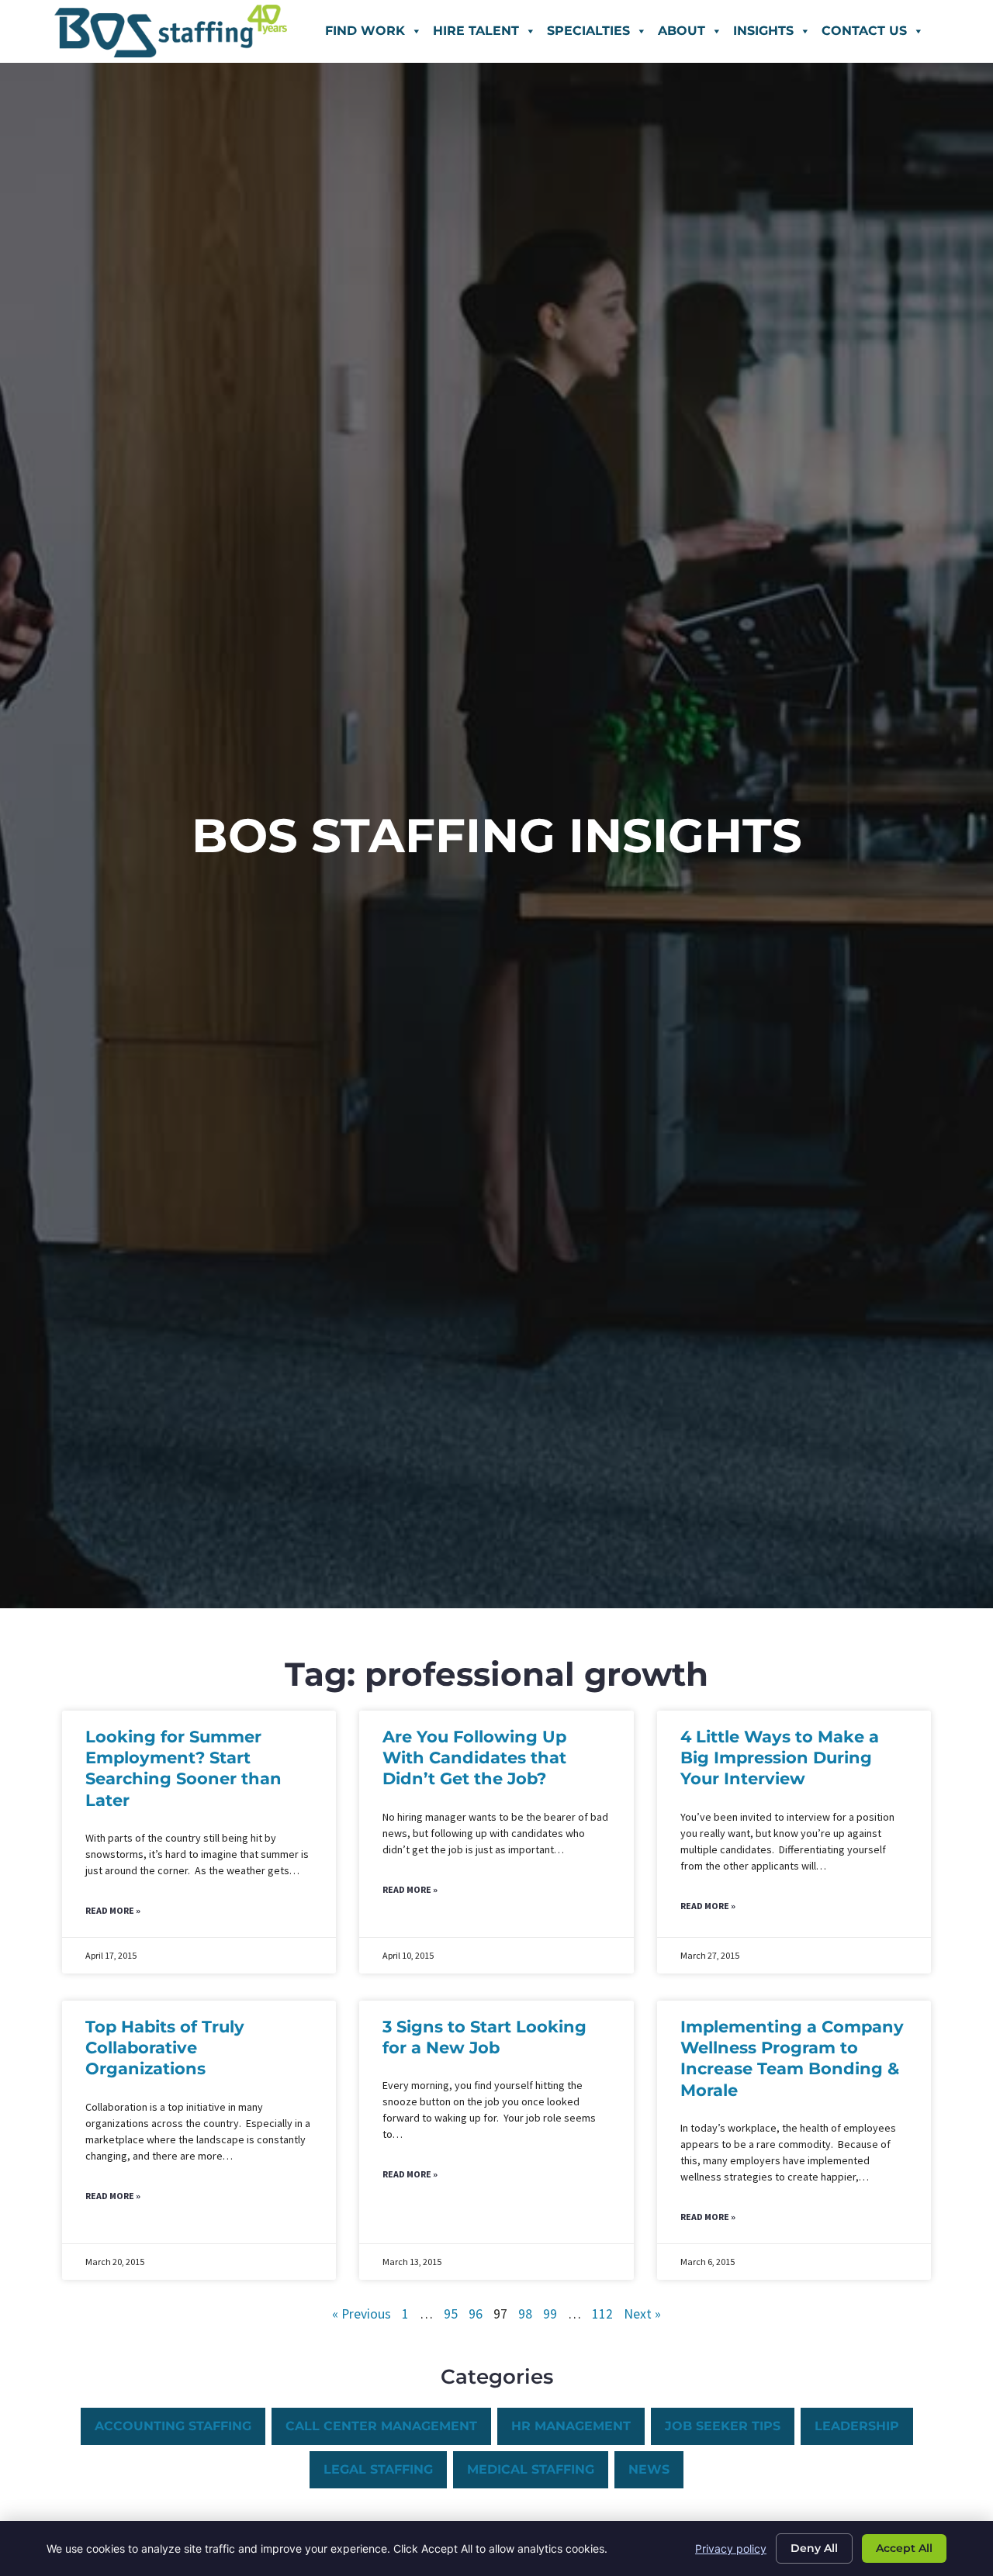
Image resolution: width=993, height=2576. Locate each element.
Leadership (857, 2426)
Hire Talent (476, 31)
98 (525, 2314)
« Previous (362, 2314)
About (682, 31)
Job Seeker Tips (723, 2426)
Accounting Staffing (173, 2426)
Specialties (588, 31)
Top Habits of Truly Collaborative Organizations (165, 2048)
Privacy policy (731, 2548)
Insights (763, 31)
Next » (642, 2314)
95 (451, 2314)
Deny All (814, 2548)
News (649, 2469)
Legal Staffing (378, 2469)
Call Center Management (381, 2426)
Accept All (904, 2548)
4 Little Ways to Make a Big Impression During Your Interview (780, 1758)
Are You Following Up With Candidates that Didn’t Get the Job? (474, 1758)
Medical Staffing (531, 2469)
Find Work (365, 31)
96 (476, 2314)
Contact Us (864, 31)
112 (602, 2314)
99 (550, 2314)
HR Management (571, 2426)
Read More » (113, 1910)
